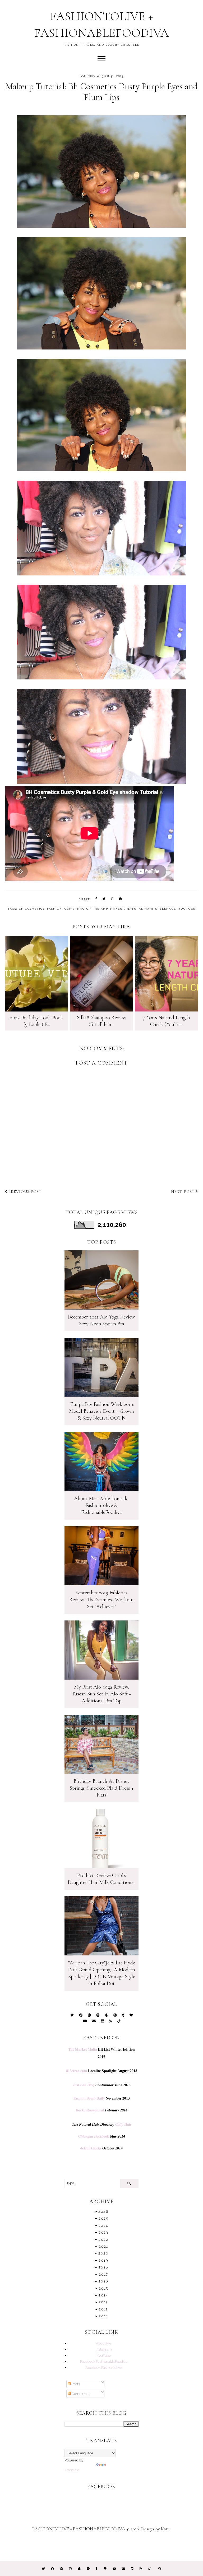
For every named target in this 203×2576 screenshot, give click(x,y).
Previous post (25, 1192)
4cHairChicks (91, 2148)
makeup (117, 909)
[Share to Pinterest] (112, 899)
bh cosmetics (32, 909)
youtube (187, 909)
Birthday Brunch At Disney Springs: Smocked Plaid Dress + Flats (102, 1788)
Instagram (104, 2349)
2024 (103, 2226)
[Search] (129, 2183)
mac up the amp (93, 909)
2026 (103, 2212)
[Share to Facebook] (96, 899)
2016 (103, 2281)
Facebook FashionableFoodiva (104, 2361)
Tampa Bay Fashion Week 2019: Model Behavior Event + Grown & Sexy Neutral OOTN (101, 1411)
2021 (103, 2246)
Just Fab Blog (84, 2085)
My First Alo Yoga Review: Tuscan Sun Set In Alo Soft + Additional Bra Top (101, 1694)
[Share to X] (104, 899)
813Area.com (77, 2071)
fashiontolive (61, 909)
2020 (103, 2253)
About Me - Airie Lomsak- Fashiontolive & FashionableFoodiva (101, 1505)
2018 (103, 2267)
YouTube (104, 2355)
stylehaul (166, 909)
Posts (75, 2384)
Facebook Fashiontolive (104, 2367)
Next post (183, 1192)
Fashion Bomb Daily (89, 2098)
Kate (165, 2529)
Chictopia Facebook (94, 2136)
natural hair (140, 909)
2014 (103, 2295)
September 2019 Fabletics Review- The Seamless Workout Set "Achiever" (102, 1600)
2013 (103, 2302)
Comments (80, 2394)
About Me (104, 2343)
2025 (103, 2218)
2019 (103, 2260)
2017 (103, 2274)
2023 (103, 2232)
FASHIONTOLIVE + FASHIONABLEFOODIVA (79, 2529)
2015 (103, 2288)
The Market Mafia (83, 2049)
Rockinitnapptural (90, 2110)
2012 (103, 2309)
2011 (103, 2316)
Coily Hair (123, 2124)
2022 (103, 2240)
